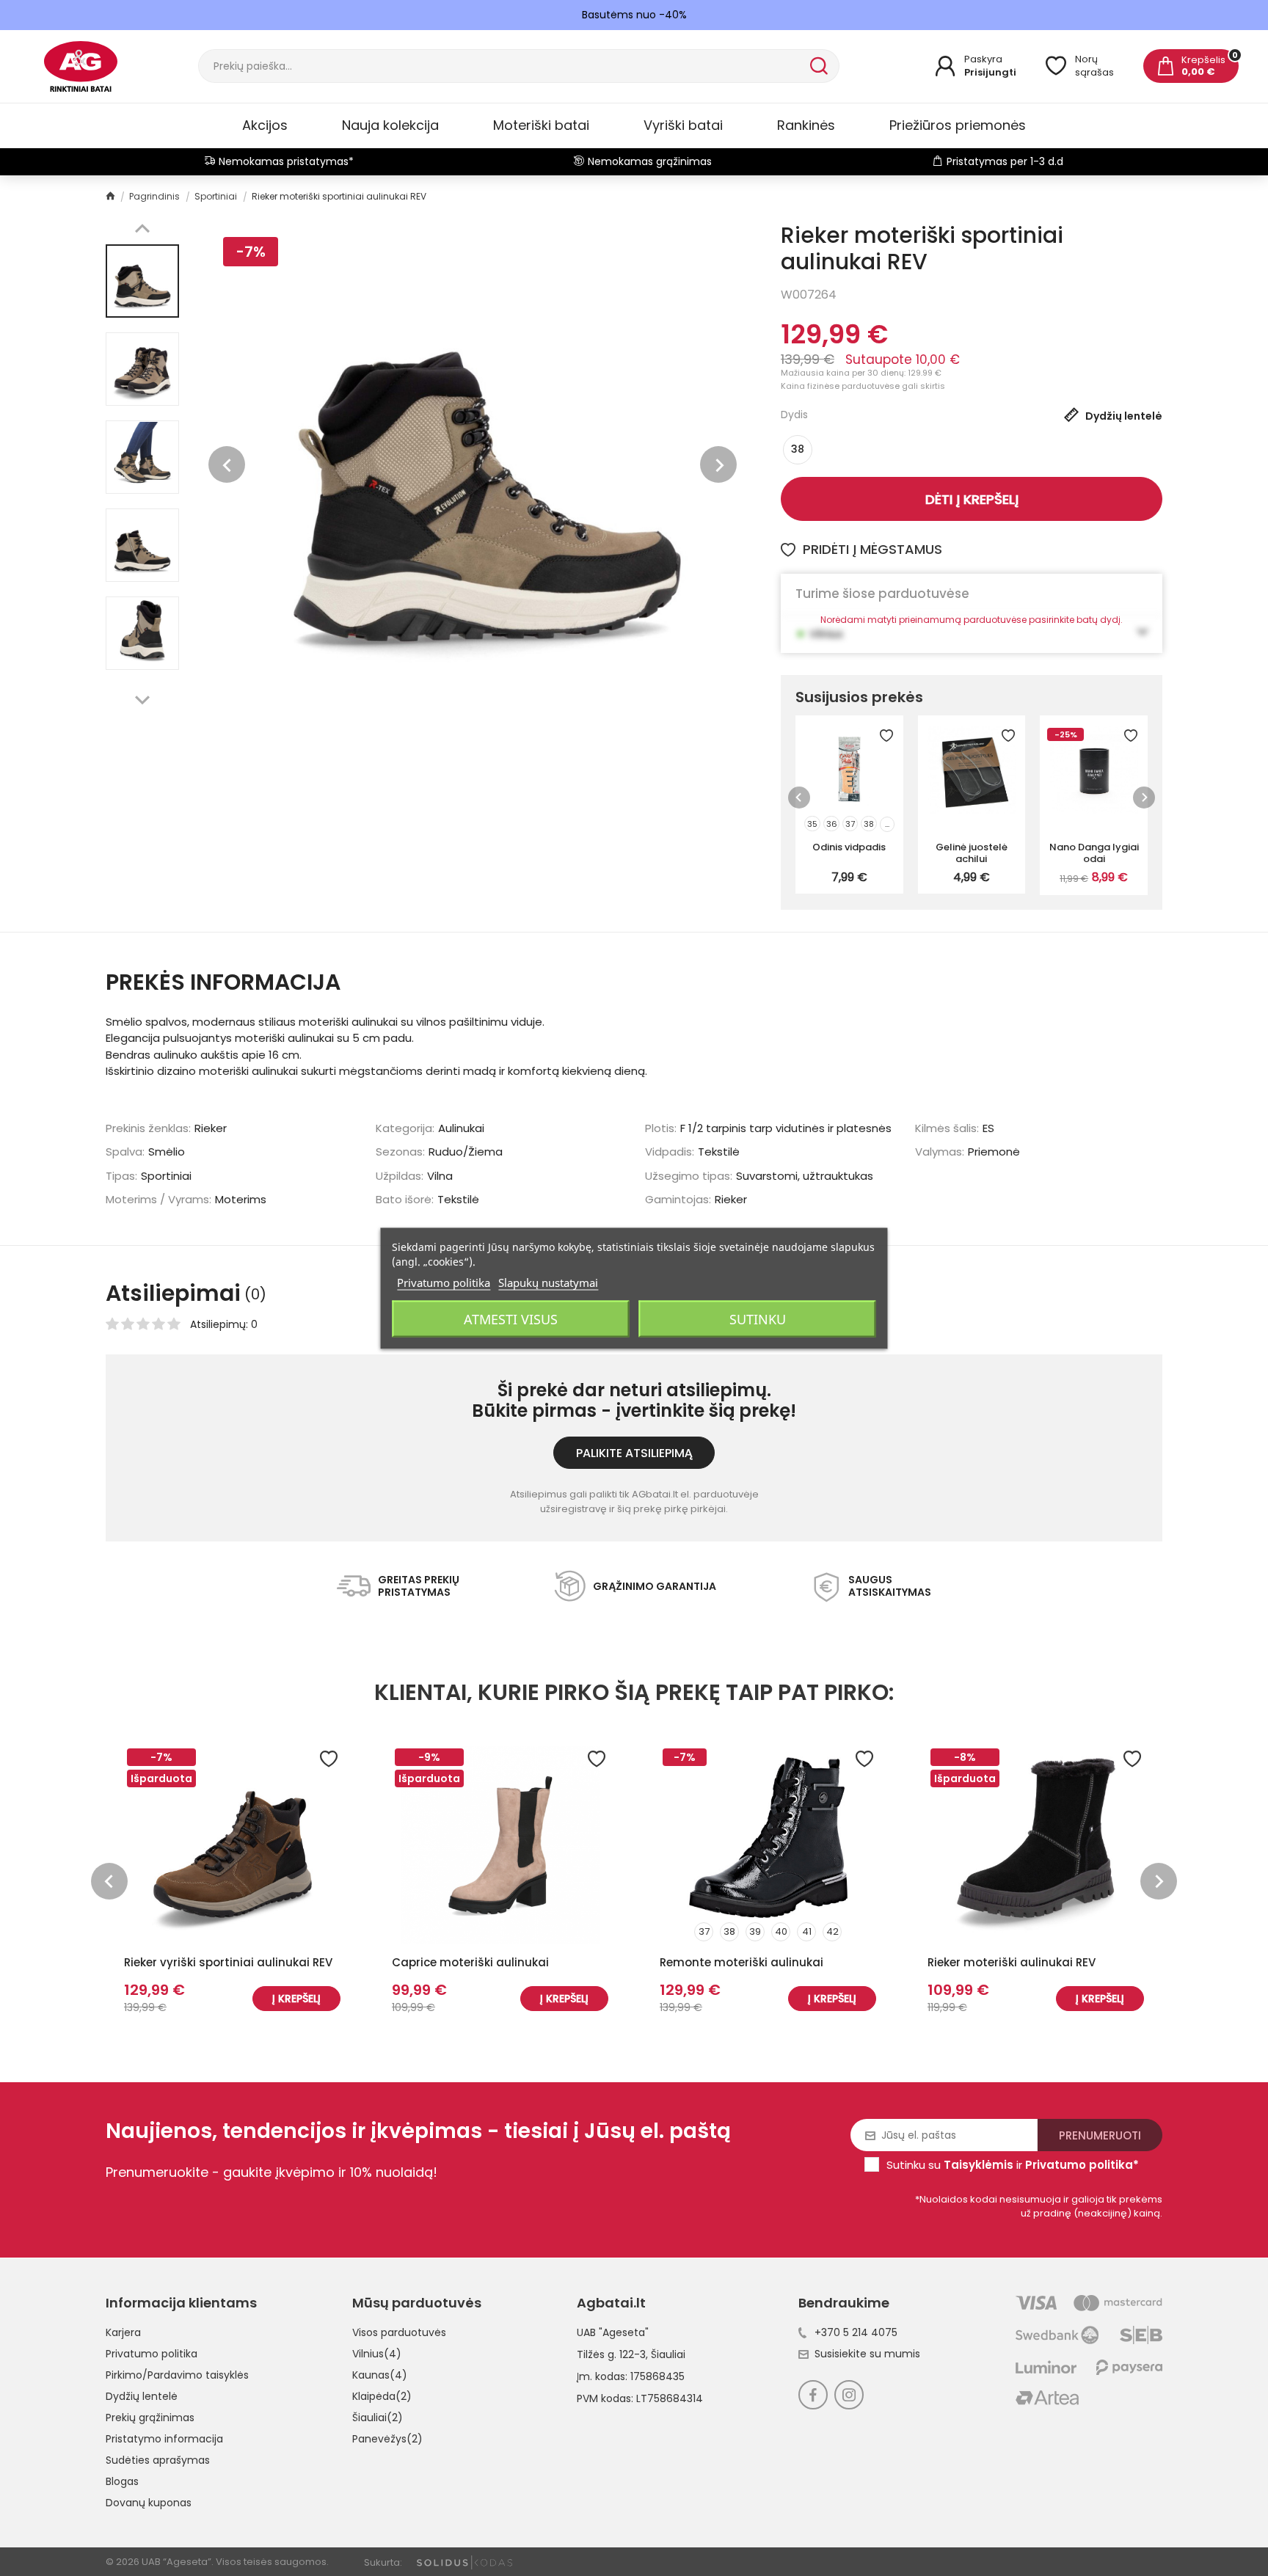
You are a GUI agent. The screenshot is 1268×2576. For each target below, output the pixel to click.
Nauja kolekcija (390, 125)
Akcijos (265, 125)
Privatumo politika (152, 2354)
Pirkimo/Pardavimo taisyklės (177, 2375)
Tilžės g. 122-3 (611, 2354)
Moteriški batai (541, 125)
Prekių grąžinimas (150, 2418)
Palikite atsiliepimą (634, 1453)
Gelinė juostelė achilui (972, 853)
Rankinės (806, 125)
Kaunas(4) (380, 2375)
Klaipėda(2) (382, 2396)
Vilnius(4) (377, 2354)
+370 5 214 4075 (856, 2332)
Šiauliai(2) (378, 2418)
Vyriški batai (683, 125)
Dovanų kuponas (149, 2503)
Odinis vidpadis (849, 847)
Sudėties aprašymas (158, 2460)
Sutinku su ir (1013, 2165)
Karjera (123, 2332)
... (887, 824)
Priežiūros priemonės (958, 125)
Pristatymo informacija (164, 2439)
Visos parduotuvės (399, 2332)
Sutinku (758, 1318)
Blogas (122, 2481)
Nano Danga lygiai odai (1094, 853)
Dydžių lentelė (142, 2396)
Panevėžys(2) (387, 2439)
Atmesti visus (511, 1318)
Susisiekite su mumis (867, 2354)
